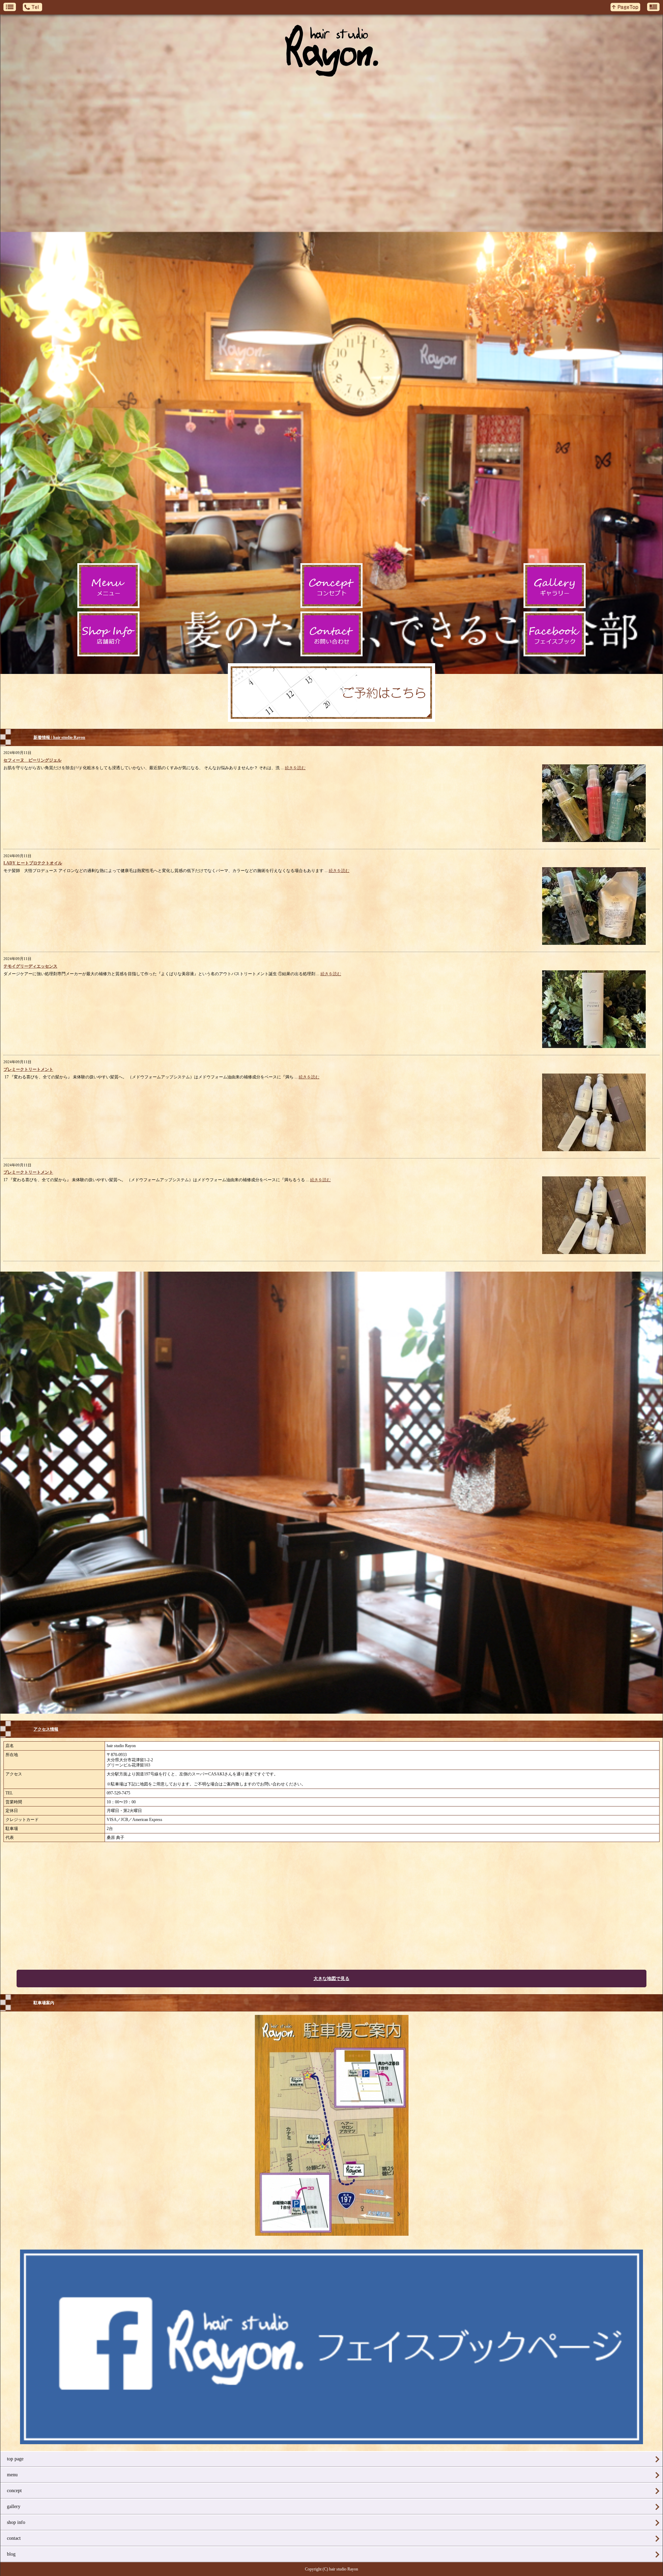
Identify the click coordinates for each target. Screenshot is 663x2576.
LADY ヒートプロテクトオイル (33, 863)
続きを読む (295, 768)
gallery (14, 2506)
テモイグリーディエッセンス (30, 966)
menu (12, 2475)
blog (11, 2554)
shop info (16, 2522)
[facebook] (332, 2442)
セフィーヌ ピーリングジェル (32, 760)
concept (14, 2491)
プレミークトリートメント (28, 1069)
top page (15, 2459)
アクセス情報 (46, 1729)
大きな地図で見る (331, 1978)
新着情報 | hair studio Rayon (59, 737)
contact (14, 2538)
